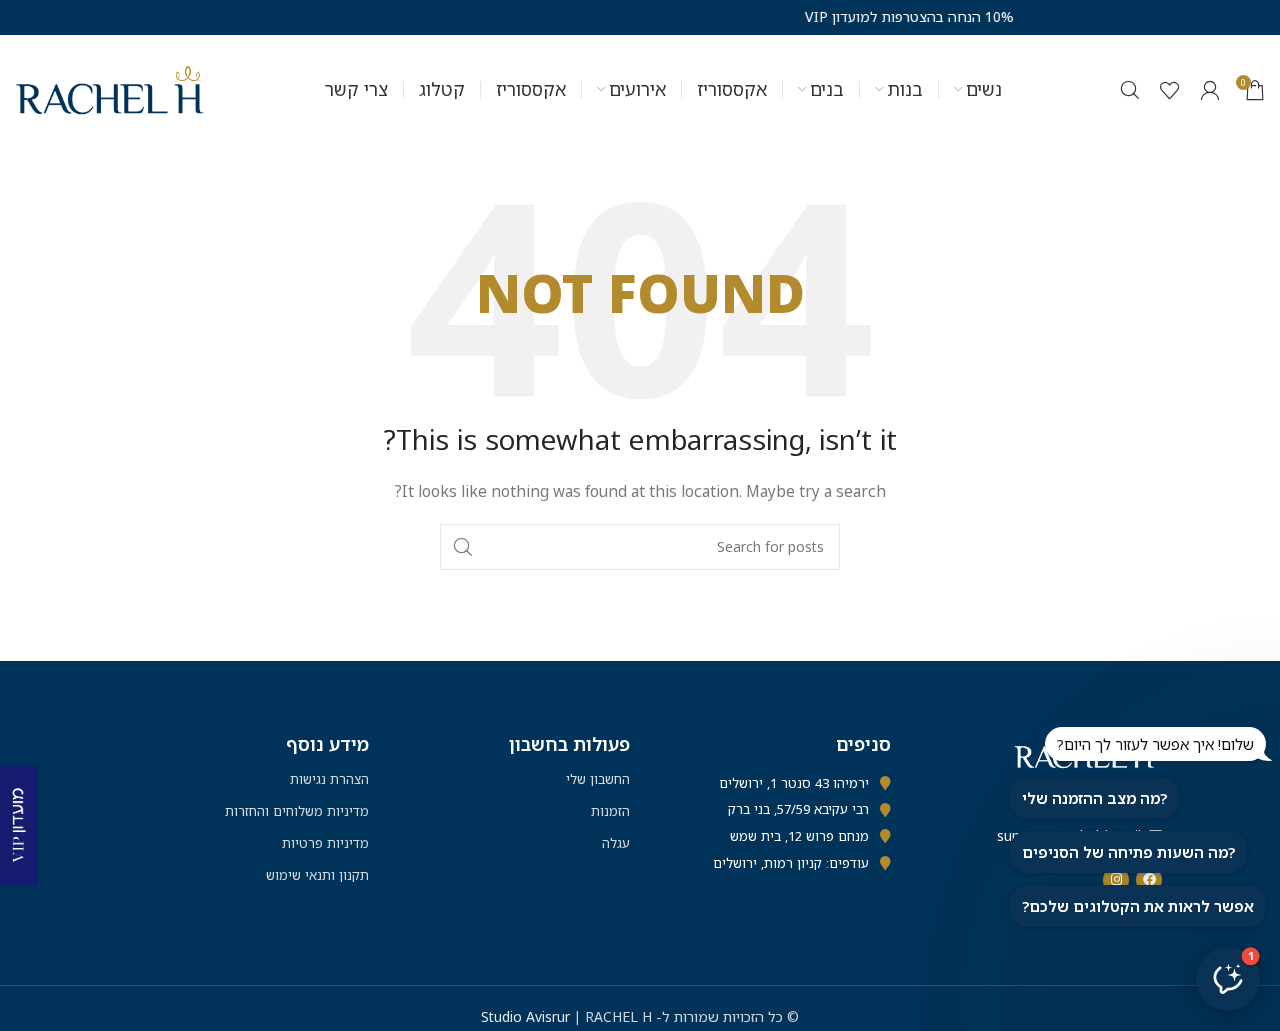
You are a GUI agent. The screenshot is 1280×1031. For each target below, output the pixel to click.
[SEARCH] (463, 547)
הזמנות (610, 811)
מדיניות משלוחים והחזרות (297, 811)
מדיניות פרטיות (325, 843)
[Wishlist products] (1170, 90)
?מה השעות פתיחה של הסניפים (1128, 852)
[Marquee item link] (867, 17)
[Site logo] (111, 88)
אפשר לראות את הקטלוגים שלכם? (1138, 906)
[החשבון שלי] (1210, 90)
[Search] (1130, 90)
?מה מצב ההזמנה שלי (1094, 798)
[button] (1228, 979)
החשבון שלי (598, 779)
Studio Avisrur (527, 1016)
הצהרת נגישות (329, 779)
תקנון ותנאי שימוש (317, 875)
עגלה (616, 843)
